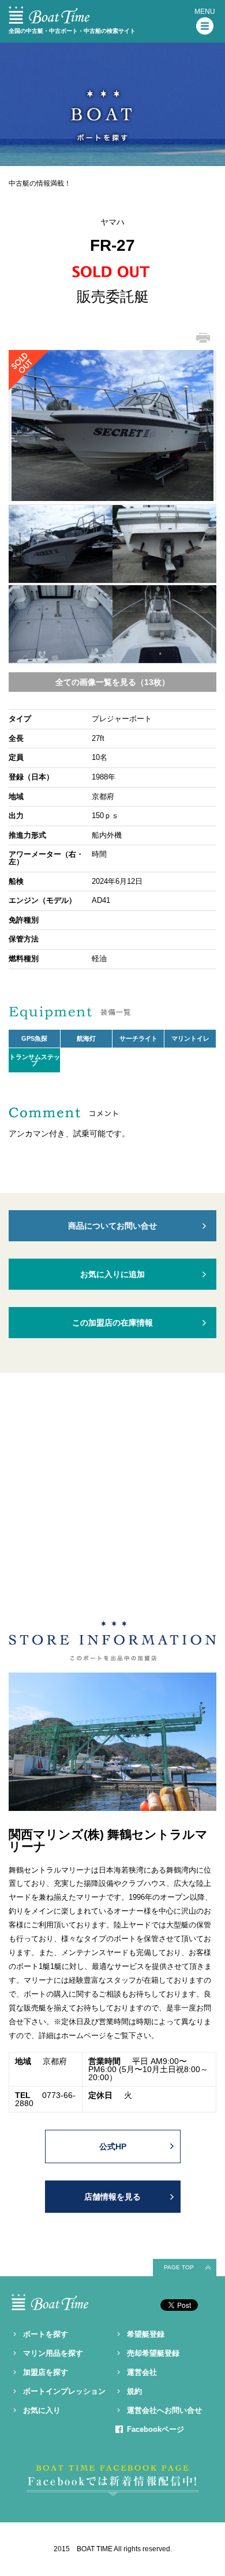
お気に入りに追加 (112, 1274)
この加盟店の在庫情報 (112, 1323)
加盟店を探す (46, 2372)
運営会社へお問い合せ (164, 2410)
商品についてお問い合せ (112, 1226)
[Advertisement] (112, 1500)
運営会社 (142, 2372)
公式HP (113, 2146)
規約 (134, 2391)
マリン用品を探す (53, 2353)
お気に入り (42, 2410)
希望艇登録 (146, 2334)
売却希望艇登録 (153, 2353)
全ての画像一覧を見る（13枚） (112, 682)
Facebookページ (155, 2429)
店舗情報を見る (112, 2197)
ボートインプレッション (64, 2391)
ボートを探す (46, 2334)
